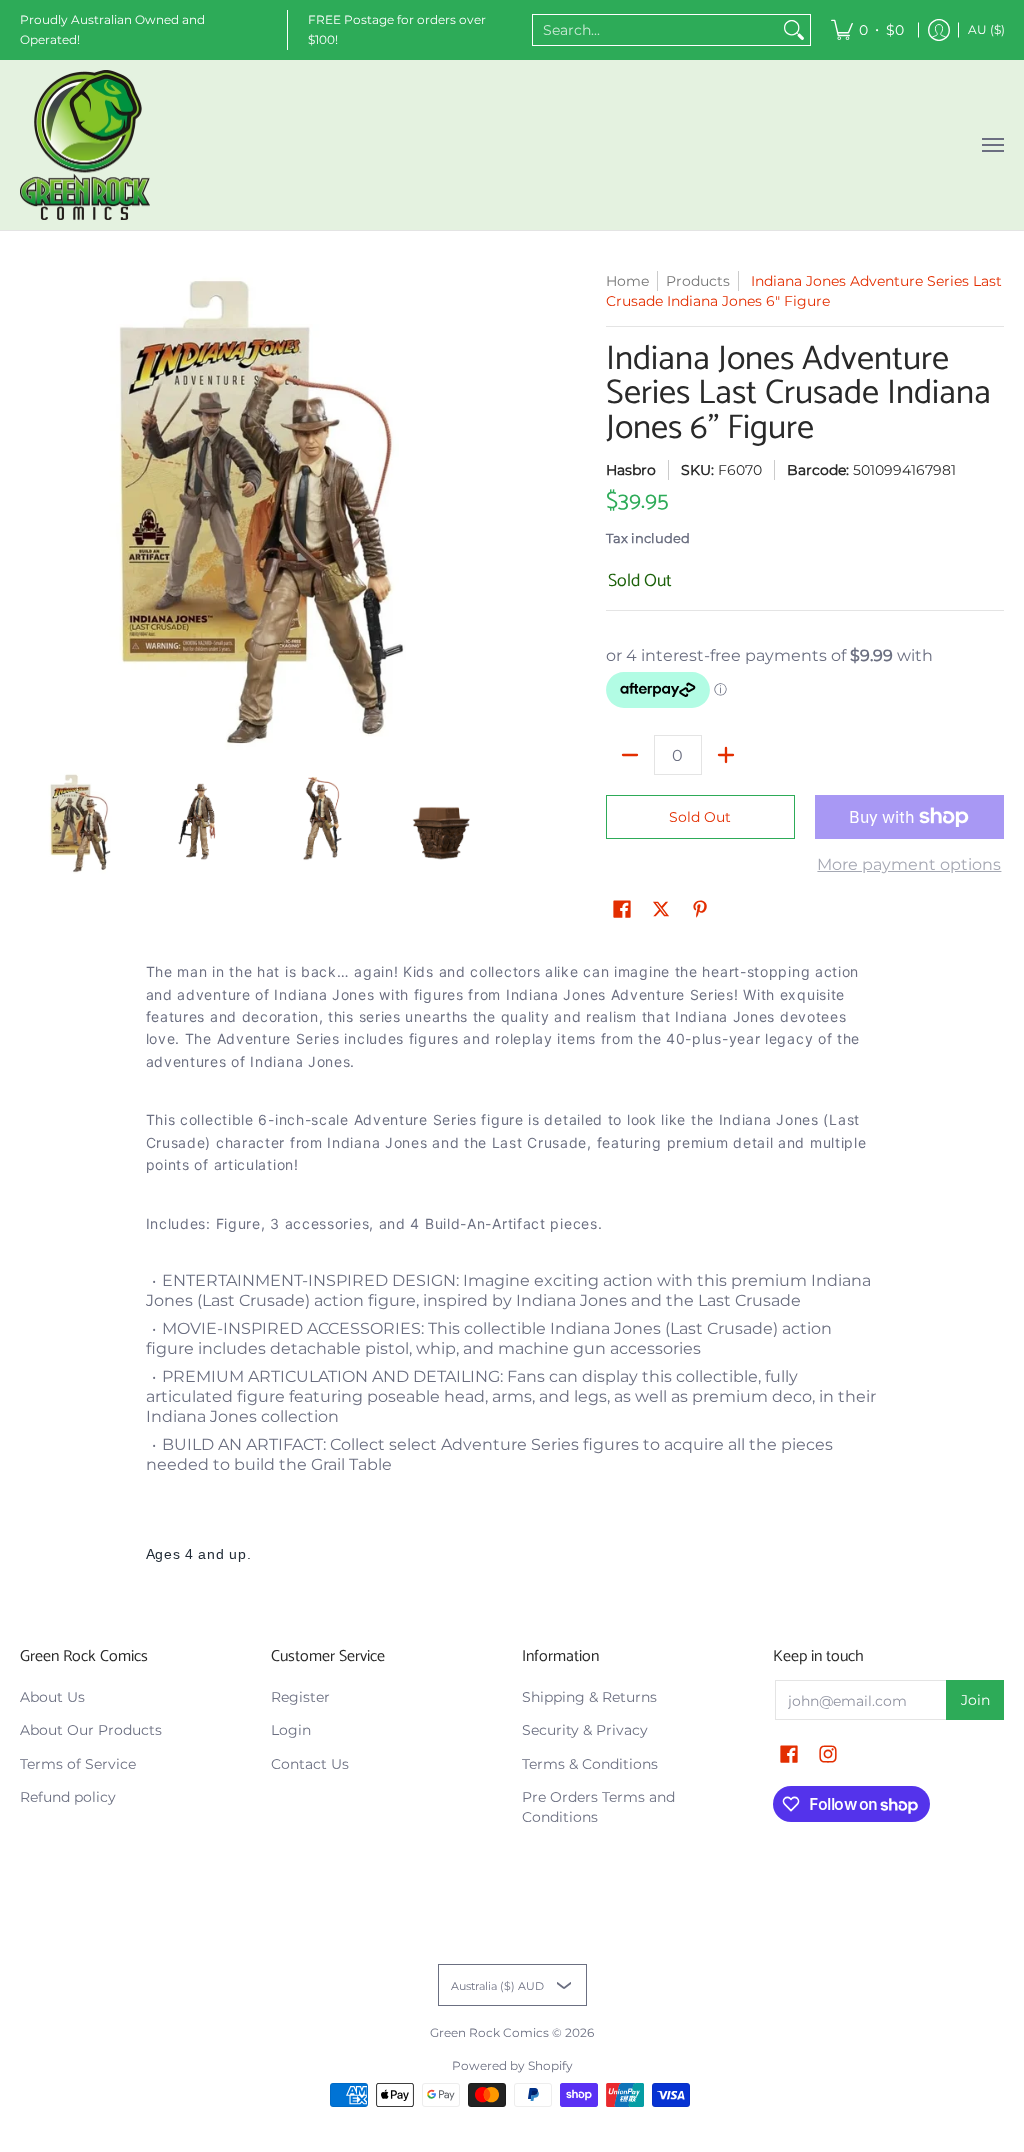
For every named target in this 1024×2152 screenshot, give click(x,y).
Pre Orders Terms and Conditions (598, 1807)
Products (698, 281)
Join (975, 1700)
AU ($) (986, 29)
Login (291, 1730)
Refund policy (68, 1797)
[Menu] (992, 145)
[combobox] (655, 30)
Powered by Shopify (512, 2065)
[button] (622, 910)
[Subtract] (630, 755)
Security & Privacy (585, 1730)
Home (627, 281)
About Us (52, 1697)
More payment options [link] (909, 864)
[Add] (726, 755)
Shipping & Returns (589, 1697)
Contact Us (310, 1764)
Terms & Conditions (590, 1764)
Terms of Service (78, 1764)
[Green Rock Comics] (85, 145)
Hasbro (631, 470)
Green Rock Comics (489, 2032)
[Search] (794, 30)
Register (300, 1697)
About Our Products (91, 1730)
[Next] (488, 512)
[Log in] (939, 30)
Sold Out (700, 817)
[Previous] (34, 512)
